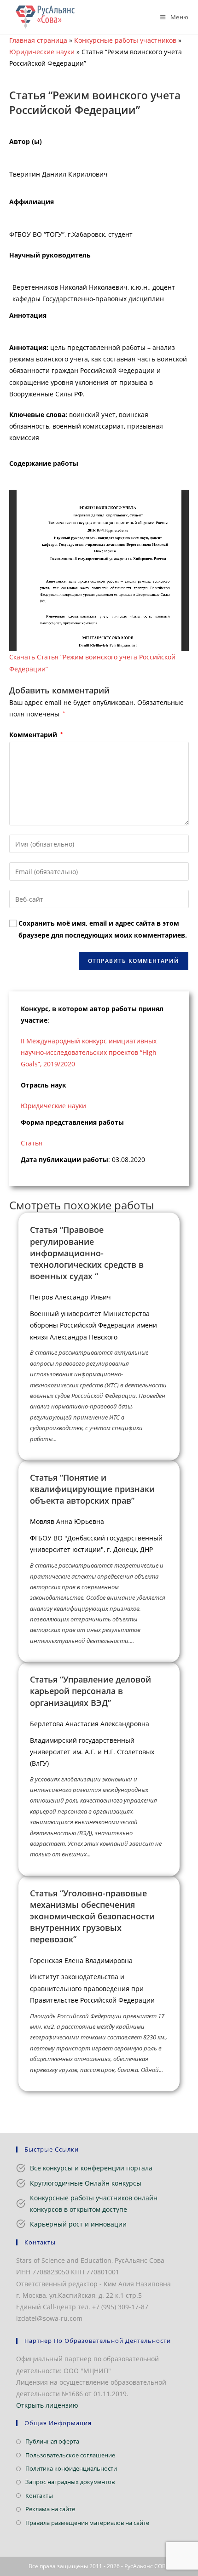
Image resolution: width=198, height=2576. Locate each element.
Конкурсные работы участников (125, 40)
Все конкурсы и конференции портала (91, 2168)
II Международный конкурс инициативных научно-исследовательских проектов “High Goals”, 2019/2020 (89, 1052)
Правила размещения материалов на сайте (87, 2523)
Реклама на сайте (50, 2509)
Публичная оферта (52, 2441)
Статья (32, 1143)
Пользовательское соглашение (70, 2455)
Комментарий (36, 735)
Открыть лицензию (47, 2405)
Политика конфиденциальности (71, 2468)
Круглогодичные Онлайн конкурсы (86, 2183)
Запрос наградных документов (70, 2482)
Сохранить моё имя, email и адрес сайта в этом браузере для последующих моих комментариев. (103, 929)
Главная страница (38, 40)
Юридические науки (42, 52)
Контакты (39, 2496)
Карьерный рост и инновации (78, 2224)
